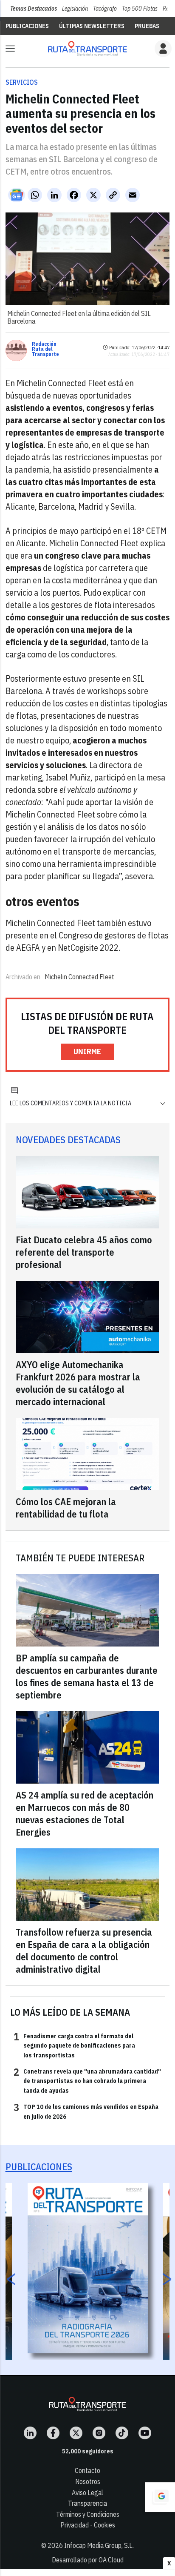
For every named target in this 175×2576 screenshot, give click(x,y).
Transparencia (87, 2503)
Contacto (87, 2470)
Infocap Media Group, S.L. (99, 2545)
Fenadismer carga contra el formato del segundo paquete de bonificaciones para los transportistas (74, 2045)
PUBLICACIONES (27, 26)
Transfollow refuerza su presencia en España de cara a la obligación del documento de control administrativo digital (84, 1951)
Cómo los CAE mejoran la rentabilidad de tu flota (66, 1508)
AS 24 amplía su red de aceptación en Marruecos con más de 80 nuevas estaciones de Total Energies (85, 1813)
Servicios (22, 82)
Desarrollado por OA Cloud (88, 2560)
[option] (88, 2268)
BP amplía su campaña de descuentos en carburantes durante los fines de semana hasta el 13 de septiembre (87, 1676)
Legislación (75, 9)
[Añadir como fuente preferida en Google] (160, 2497)
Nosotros (88, 2481)
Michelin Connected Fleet (79, 977)
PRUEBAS (147, 26)
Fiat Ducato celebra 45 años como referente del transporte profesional (84, 1252)
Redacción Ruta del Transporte (45, 349)
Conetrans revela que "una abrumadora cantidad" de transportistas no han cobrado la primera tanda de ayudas (87, 2081)
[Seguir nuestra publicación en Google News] (17, 195)
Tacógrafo (105, 9)
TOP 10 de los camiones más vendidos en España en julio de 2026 (86, 2111)
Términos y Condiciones (88, 2514)
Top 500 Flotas (140, 9)
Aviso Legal (87, 2493)
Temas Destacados (34, 9)
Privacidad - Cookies (88, 2525)
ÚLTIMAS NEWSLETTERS (92, 26)
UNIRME (87, 1051)
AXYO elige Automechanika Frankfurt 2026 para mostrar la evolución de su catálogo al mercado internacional (78, 1383)
